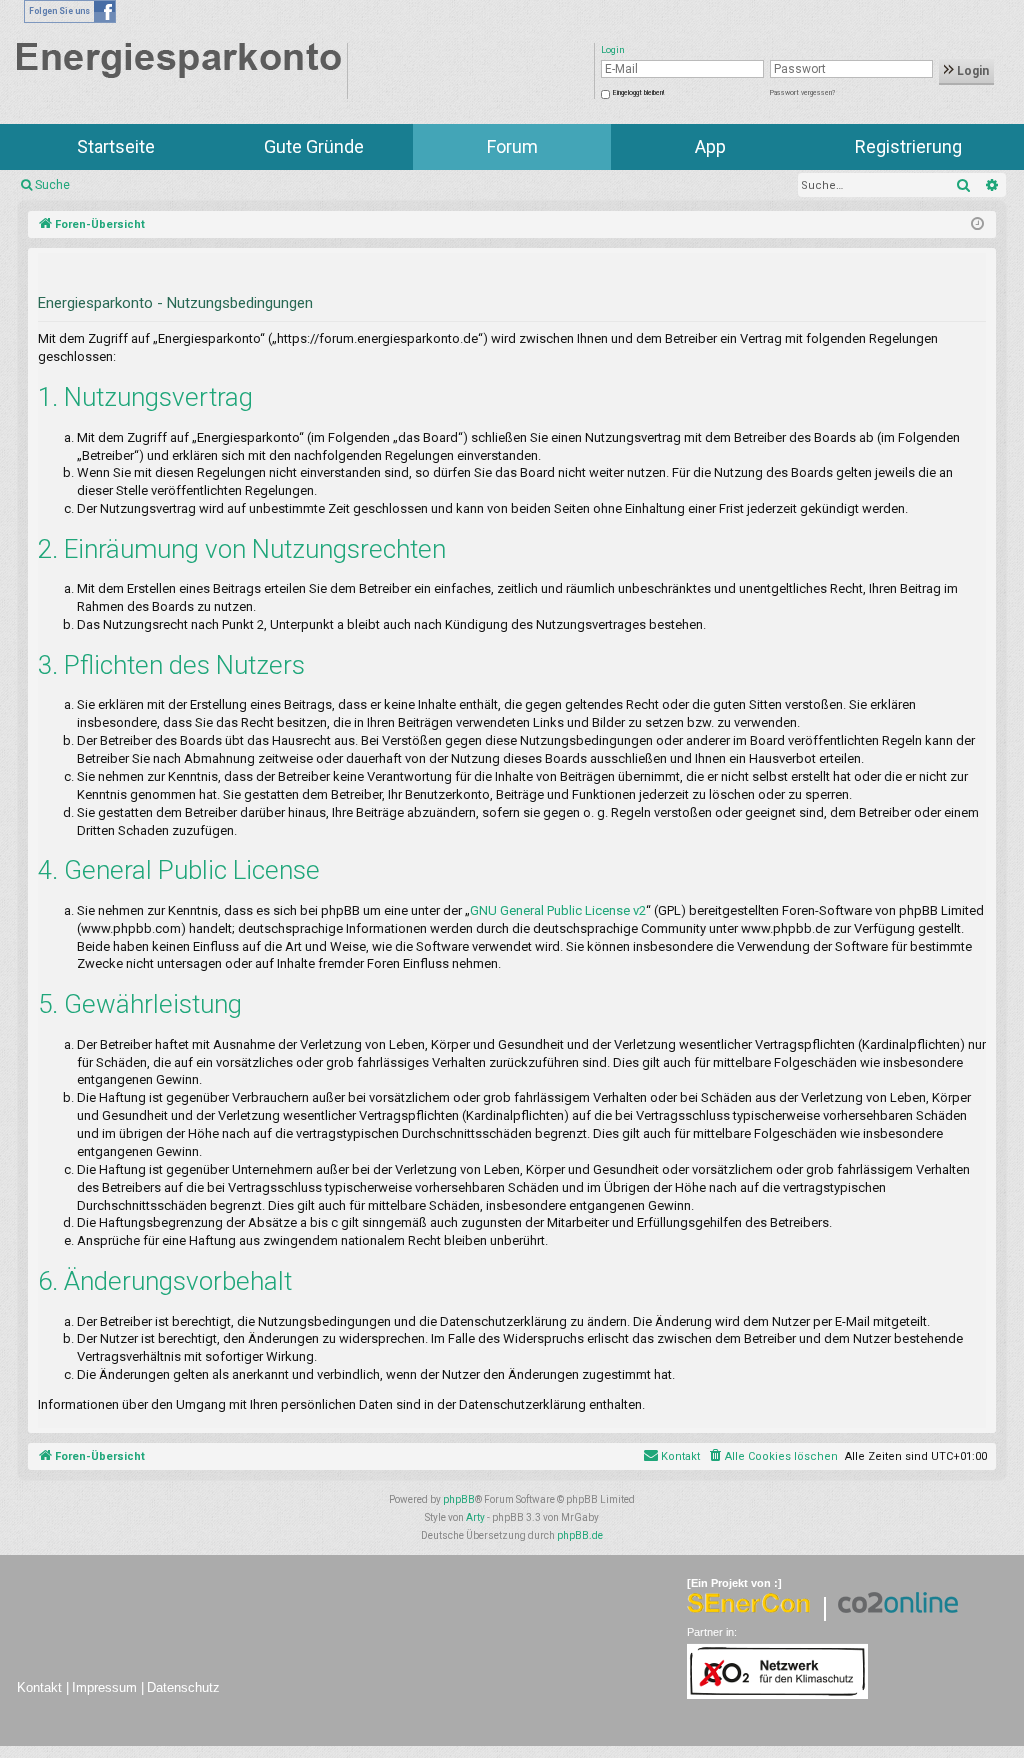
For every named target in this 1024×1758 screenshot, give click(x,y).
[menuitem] (772, 1457)
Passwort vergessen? (802, 93)
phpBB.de (580, 1535)
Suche (52, 185)
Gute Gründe (314, 146)
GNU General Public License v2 (558, 910)
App (710, 146)
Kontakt (39, 1687)
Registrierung (908, 146)
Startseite (116, 146)
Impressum (104, 1687)
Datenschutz (183, 1687)
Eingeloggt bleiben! (638, 93)
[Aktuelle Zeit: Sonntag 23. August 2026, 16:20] (977, 225)
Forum (512, 146)
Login (971, 71)
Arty (475, 1517)
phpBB (459, 1499)
